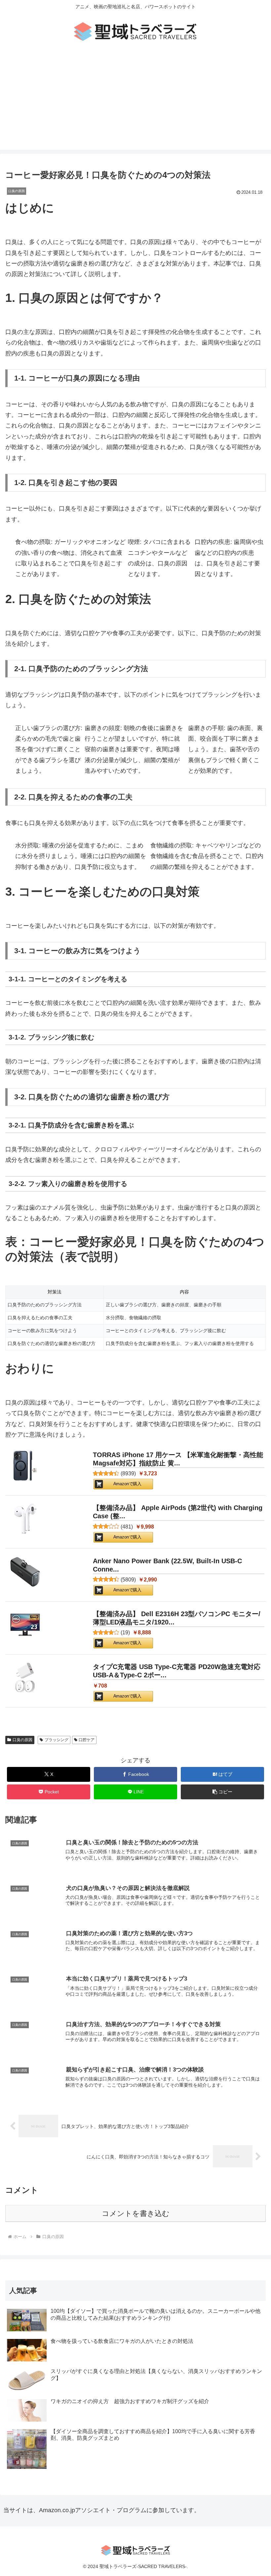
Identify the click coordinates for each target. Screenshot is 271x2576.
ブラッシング (57, 1740)
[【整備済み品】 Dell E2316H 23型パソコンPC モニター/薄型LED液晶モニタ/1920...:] (25, 1626)
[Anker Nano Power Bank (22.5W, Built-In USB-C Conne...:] (25, 1573)
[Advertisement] (135, 103)
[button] (222, 1792)
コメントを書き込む (136, 2213)
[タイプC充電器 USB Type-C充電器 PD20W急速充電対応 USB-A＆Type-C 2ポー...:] (25, 1679)
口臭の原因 (22, 1740)
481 (127, 1527)
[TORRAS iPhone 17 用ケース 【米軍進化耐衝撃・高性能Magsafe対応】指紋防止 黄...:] (25, 1467)
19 (125, 1633)
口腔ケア (87, 1740)
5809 (128, 1580)
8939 (128, 1473)
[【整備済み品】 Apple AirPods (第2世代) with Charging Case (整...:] (25, 1520)
